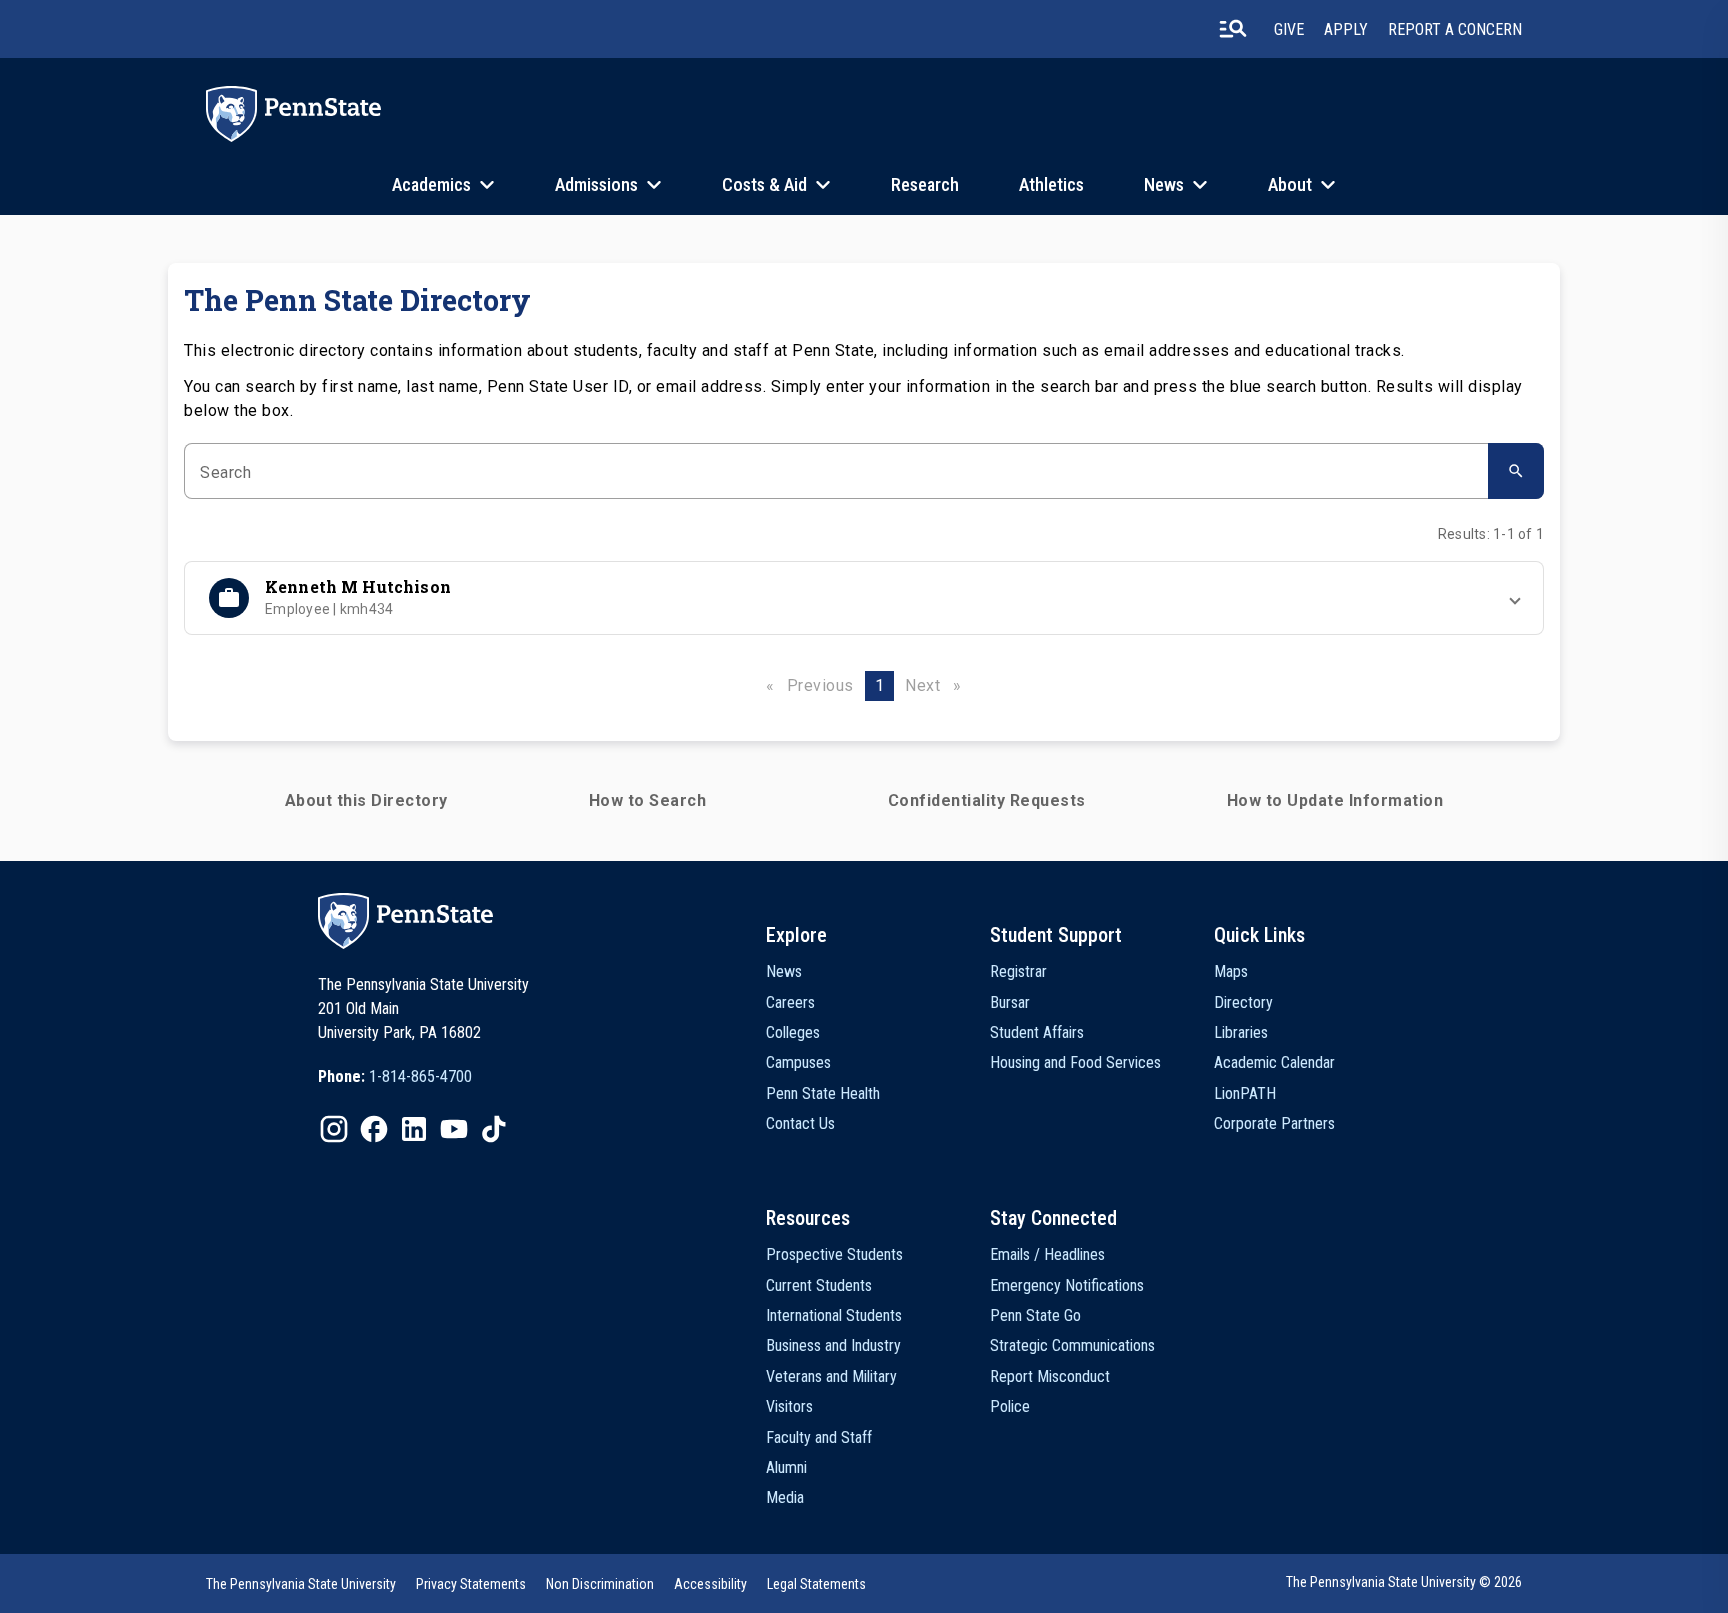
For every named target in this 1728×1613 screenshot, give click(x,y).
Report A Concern (1455, 29)
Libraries (1241, 1032)
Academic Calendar (1274, 1062)
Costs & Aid (764, 184)
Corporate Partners (1274, 1123)
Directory (1243, 1002)
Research (925, 184)
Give (1289, 29)
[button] (864, 598)
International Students (834, 1315)
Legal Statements (816, 1584)
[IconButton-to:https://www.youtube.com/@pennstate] (454, 1129)
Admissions (596, 184)
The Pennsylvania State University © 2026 (1404, 1582)
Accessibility (710, 1584)
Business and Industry (833, 1345)
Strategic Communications (1072, 1345)
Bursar (1010, 1002)
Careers (790, 1002)
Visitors (789, 1406)
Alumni (786, 1467)
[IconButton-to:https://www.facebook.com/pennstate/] (374, 1129)
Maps (1231, 971)
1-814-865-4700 (420, 1076)
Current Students (819, 1285)
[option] (395, 1077)
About (1290, 184)
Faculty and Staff (819, 1437)
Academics (431, 184)
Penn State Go (1035, 1315)
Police (1010, 1406)
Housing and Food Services (1075, 1062)
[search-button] (1233, 29)
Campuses (798, 1062)
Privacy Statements (471, 1584)
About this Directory (366, 800)
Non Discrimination (600, 1584)
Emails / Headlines (1047, 1254)
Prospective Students (834, 1254)
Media (785, 1497)
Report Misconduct (1050, 1376)
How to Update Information (1335, 800)
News (1164, 184)
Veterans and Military (831, 1376)
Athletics (1051, 184)
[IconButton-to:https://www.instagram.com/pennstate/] (334, 1129)
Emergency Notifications (1067, 1285)
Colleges (793, 1032)
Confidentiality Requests (987, 800)
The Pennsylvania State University (301, 1584)
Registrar (1018, 971)
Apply (1346, 29)
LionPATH (1245, 1093)
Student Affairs (1037, 1032)
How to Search (648, 800)
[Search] (1516, 471)
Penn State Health (823, 1093)
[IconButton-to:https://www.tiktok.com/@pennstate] (494, 1129)
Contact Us (800, 1123)
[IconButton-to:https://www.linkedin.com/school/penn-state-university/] (414, 1129)
